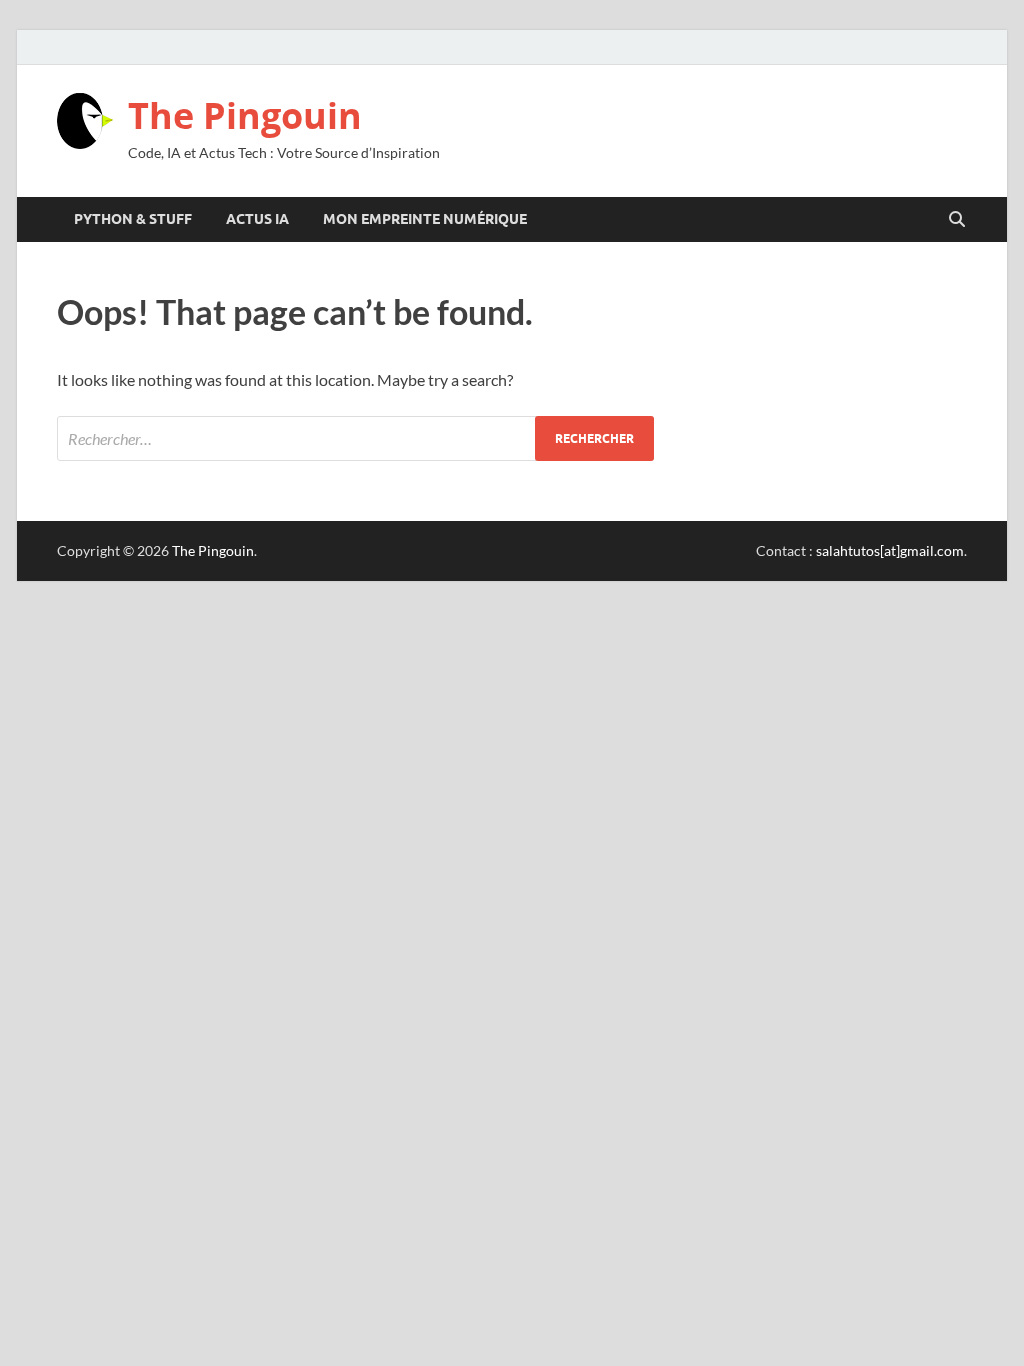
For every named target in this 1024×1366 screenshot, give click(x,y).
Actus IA (257, 219)
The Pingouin (245, 115)
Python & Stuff (133, 219)
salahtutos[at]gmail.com (890, 550)
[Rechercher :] (355, 438)
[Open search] (957, 220)
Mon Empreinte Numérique (425, 219)
